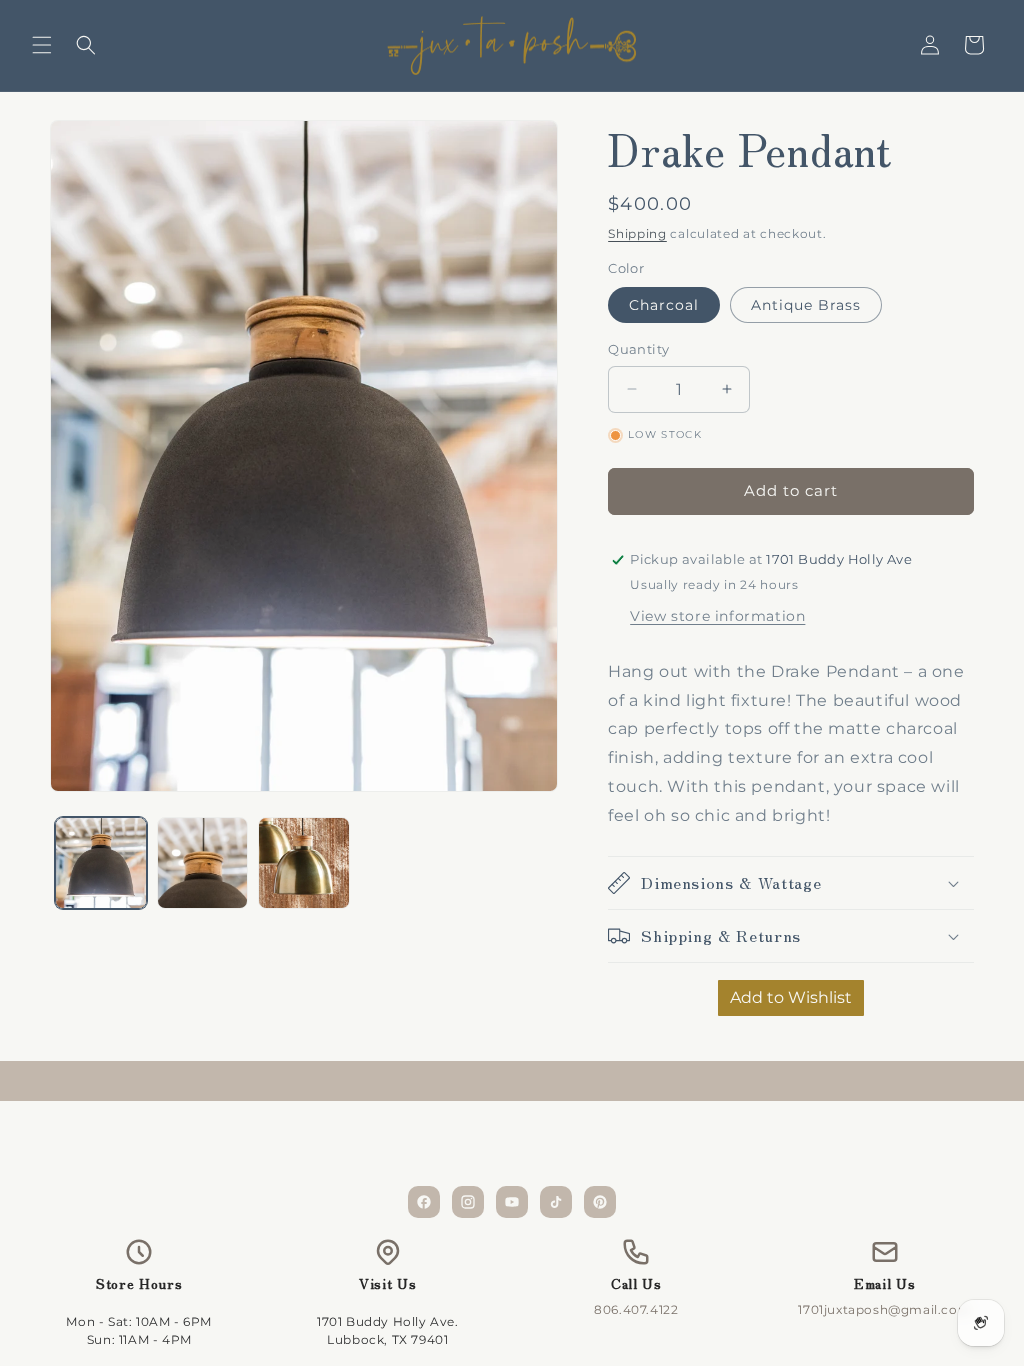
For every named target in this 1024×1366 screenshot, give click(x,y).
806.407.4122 (636, 1309)
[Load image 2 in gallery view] (203, 863)
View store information (717, 616)
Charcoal (664, 305)
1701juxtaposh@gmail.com (884, 1309)
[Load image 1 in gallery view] (101, 863)
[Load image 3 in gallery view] (304, 863)
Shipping (637, 233)
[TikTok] (556, 1202)
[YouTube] (512, 1202)
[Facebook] (424, 1202)
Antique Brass (806, 305)
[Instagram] (468, 1202)
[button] (42, 45)
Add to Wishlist (791, 997)
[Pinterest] (600, 1202)
